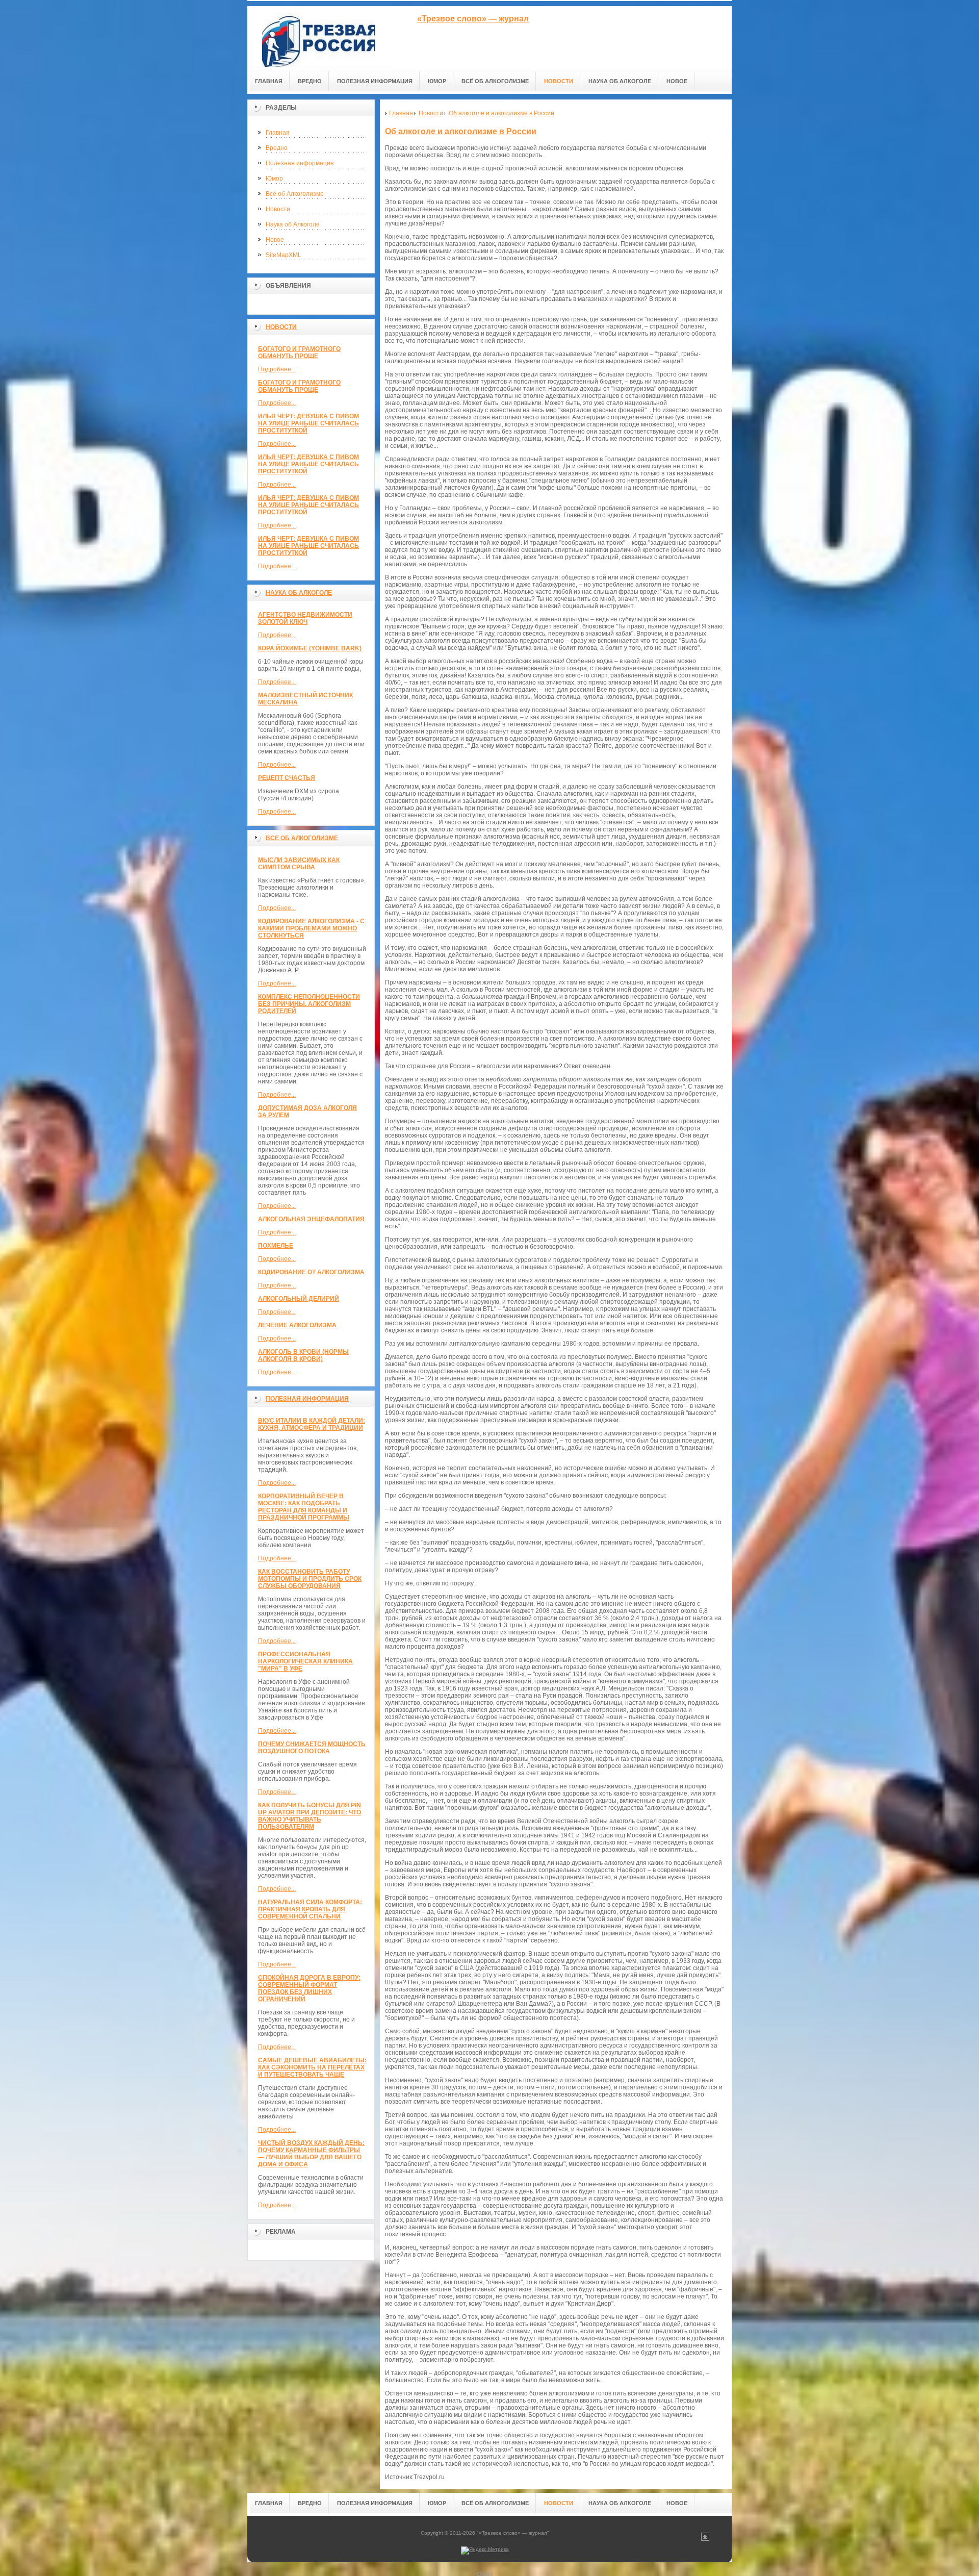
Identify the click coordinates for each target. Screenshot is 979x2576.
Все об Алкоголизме (302, 838)
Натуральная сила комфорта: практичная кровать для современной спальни (310, 1909)
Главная (278, 133)
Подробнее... (277, 369)
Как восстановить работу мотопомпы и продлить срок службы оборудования (310, 1579)
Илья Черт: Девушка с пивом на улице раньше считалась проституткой (308, 423)
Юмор (274, 179)
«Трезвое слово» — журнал (473, 19)
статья (485, 2573)
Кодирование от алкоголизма (311, 1272)
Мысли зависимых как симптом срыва (299, 864)
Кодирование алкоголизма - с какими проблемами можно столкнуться (311, 928)
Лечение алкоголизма (297, 1325)
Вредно (277, 148)
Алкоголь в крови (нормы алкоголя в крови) (303, 1355)
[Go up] (705, 2539)
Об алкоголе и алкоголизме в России (461, 131)
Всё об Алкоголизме (295, 194)
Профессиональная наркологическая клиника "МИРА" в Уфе (305, 1661)
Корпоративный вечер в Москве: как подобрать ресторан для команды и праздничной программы (304, 1507)
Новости (278, 209)
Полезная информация (300, 163)
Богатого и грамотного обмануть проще (299, 352)
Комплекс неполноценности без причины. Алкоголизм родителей (309, 1004)
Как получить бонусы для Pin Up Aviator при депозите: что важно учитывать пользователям (310, 1816)
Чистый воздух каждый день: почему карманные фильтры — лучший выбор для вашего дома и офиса (311, 2154)
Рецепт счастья (287, 778)
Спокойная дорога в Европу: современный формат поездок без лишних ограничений (309, 1988)
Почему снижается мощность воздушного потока (312, 1748)
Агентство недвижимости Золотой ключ (305, 618)
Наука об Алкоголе (293, 224)
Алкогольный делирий (299, 1299)
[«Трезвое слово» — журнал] (319, 36)
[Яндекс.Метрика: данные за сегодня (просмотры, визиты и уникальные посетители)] (485, 2550)
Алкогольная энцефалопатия (311, 1219)
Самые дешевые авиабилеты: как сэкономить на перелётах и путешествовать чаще (312, 2067)
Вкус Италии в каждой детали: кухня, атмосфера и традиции (312, 1424)
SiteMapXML (284, 255)
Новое (275, 240)
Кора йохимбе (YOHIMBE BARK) (310, 648)
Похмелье (276, 1246)
